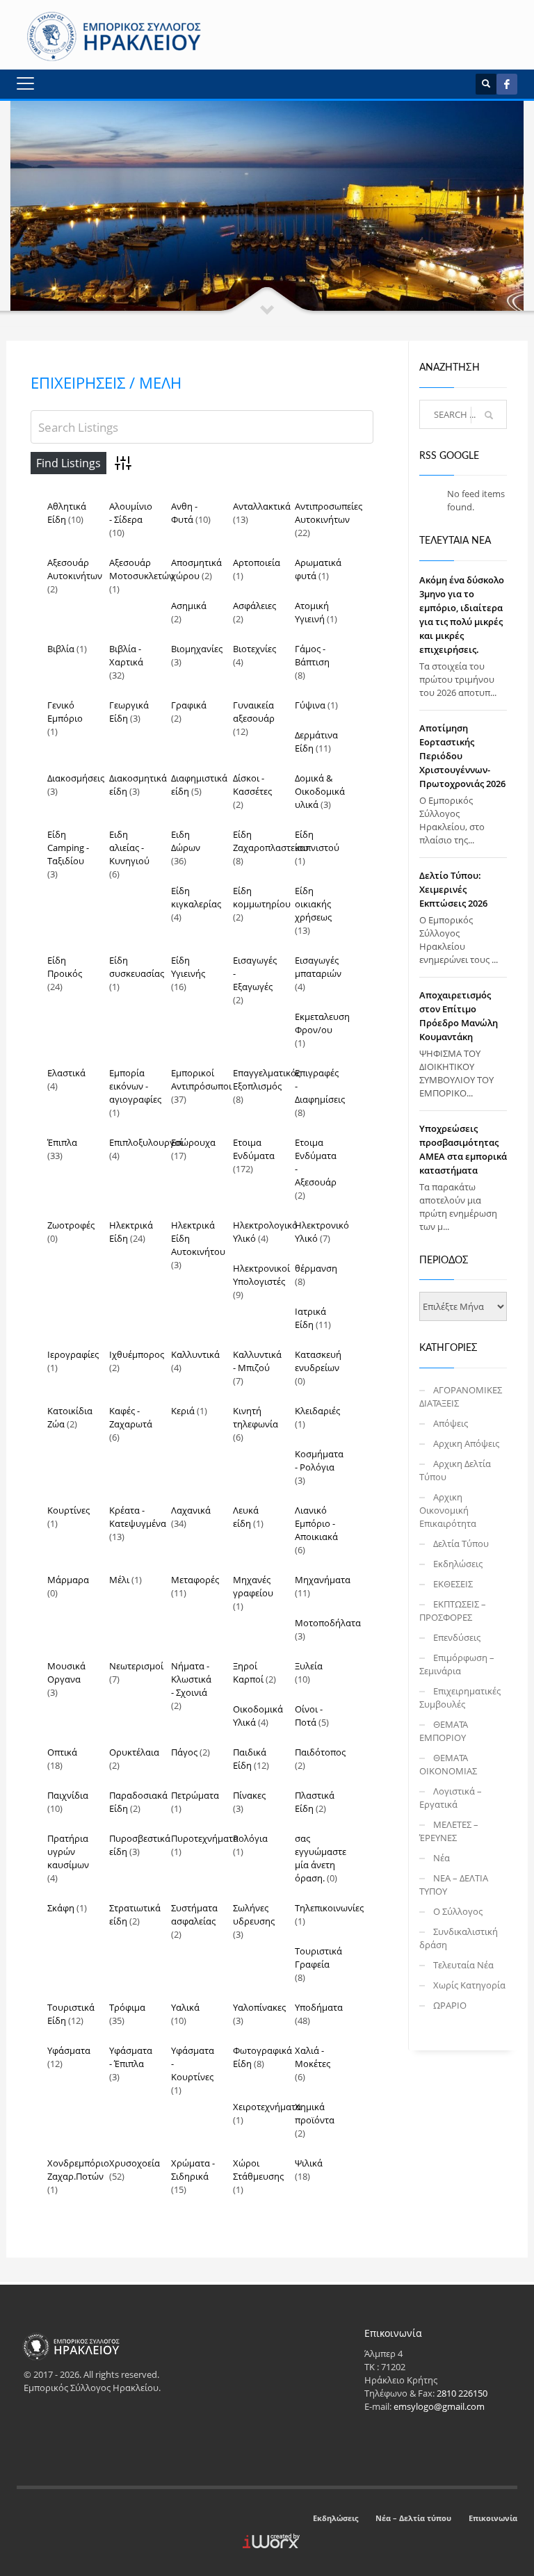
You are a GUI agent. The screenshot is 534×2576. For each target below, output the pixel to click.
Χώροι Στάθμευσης (258, 2170)
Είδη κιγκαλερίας (196, 897)
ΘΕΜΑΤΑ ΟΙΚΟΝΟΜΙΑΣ (448, 1764)
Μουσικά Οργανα (66, 1672)
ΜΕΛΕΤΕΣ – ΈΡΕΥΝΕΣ (449, 1831)
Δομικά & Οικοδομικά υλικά (320, 791)
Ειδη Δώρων (186, 841)
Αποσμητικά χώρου (196, 569)
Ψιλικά (309, 2163)
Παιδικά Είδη (250, 1759)
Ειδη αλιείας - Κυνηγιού (129, 848)
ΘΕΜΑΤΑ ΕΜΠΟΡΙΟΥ (444, 1731)
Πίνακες (249, 1795)
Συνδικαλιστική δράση (459, 1938)
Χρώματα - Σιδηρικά (193, 2170)
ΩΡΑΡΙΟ (450, 2005)
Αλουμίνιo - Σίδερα (131, 513)
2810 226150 (462, 2393)
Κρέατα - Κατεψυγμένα (138, 1517)
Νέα (442, 1858)
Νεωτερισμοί (136, 1666)
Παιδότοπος (320, 1752)
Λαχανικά (191, 1510)
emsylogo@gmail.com (439, 2406)
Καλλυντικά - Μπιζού (257, 1361)
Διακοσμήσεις (76, 778)
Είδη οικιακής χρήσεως (313, 904)
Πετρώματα (195, 1795)
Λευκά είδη (246, 1517)
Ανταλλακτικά (262, 506)
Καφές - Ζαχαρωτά (131, 1417)
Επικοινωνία (493, 2518)
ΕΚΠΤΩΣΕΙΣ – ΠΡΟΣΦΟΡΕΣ (453, 1611)
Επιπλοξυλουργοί (146, 1142)
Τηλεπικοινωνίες (329, 1908)
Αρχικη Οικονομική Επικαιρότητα (448, 1510)
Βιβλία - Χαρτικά (126, 655)
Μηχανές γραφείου (253, 1586)
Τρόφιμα (127, 2007)
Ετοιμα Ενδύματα (254, 1149)
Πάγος (184, 1752)
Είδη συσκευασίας (137, 967)
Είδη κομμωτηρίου (262, 897)
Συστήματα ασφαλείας (194, 1914)
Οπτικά (62, 1752)
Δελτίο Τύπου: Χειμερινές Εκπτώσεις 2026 (453, 889)
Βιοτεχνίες (254, 649)
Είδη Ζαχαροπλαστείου (271, 841)
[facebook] (507, 84)
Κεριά (183, 1411)
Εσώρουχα (193, 1142)
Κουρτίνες (68, 1510)
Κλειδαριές (317, 1411)
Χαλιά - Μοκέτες (313, 2057)
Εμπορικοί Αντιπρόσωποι (201, 1079)
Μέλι (119, 1580)
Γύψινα (310, 705)
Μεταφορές (195, 1580)
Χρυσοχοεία (135, 2163)
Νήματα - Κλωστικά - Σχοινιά (191, 1679)
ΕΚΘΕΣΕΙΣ (453, 1584)
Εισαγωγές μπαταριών (318, 967)
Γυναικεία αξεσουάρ (254, 712)
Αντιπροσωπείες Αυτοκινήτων (329, 513)
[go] (489, 415)
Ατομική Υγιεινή (312, 612)
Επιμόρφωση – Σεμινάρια (457, 1664)
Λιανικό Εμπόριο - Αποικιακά (316, 1523)
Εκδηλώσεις (458, 1564)
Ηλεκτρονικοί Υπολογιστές (261, 1275)
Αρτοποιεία (257, 562)
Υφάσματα (69, 2050)
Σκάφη (61, 1908)
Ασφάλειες (254, 606)
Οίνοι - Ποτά (309, 1716)
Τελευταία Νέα (463, 1965)
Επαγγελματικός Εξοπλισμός (267, 1079)
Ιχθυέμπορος (137, 1354)
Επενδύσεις (457, 1637)
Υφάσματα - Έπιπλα (131, 2057)
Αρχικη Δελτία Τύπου (455, 1470)
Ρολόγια (250, 1838)
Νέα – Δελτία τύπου (413, 2518)
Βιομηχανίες (197, 649)
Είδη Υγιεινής (188, 967)
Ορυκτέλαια (134, 1752)
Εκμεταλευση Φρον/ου (322, 1023)
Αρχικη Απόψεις (466, 1443)
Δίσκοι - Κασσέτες (252, 785)
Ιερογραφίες (73, 1354)
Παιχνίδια (68, 1795)
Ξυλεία (309, 1666)
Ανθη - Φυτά (184, 513)
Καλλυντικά (195, 1354)
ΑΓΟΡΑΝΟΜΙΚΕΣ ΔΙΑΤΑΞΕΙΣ (461, 1396)
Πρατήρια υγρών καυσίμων (68, 1852)
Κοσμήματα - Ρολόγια (319, 1460)
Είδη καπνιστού (317, 841)
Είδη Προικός (65, 967)
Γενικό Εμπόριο (65, 712)
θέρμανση (316, 1268)
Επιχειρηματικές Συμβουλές (460, 1698)
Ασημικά (189, 606)
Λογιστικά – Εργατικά (451, 1798)
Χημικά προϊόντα (315, 2113)
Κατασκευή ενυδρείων (318, 1361)
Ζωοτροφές (71, 1225)
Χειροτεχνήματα (267, 2107)
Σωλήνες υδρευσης (254, 1914)
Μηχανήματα (323, 1580)
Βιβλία (61, 649)
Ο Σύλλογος (458, 1911)
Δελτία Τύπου (461, 1544)
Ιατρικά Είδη (310, 1318)
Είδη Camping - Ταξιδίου (68, 848)
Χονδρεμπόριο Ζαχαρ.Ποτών (78, 2170)
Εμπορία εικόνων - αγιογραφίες (135, 1086)
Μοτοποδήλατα (328, 1623)
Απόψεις (451, 1423)
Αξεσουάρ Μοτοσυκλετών (141, 569)
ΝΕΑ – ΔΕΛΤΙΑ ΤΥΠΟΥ (454, 1885)
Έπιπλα (62, 1142)
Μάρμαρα (68, 1580)
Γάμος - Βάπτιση (312, 655)
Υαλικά (185, 2007)
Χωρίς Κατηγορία (469, 1985)
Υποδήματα (319, 2007)
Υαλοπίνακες (259, 2007)
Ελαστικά (66, 1073)
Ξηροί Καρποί (248, 1672)
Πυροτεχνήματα (205, 1838)
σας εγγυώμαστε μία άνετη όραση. (321, 1858)
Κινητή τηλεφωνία (256, 1417)
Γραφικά (189, 705)
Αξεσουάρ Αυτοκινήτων (75, 569)
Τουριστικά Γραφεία (318, 1958)
